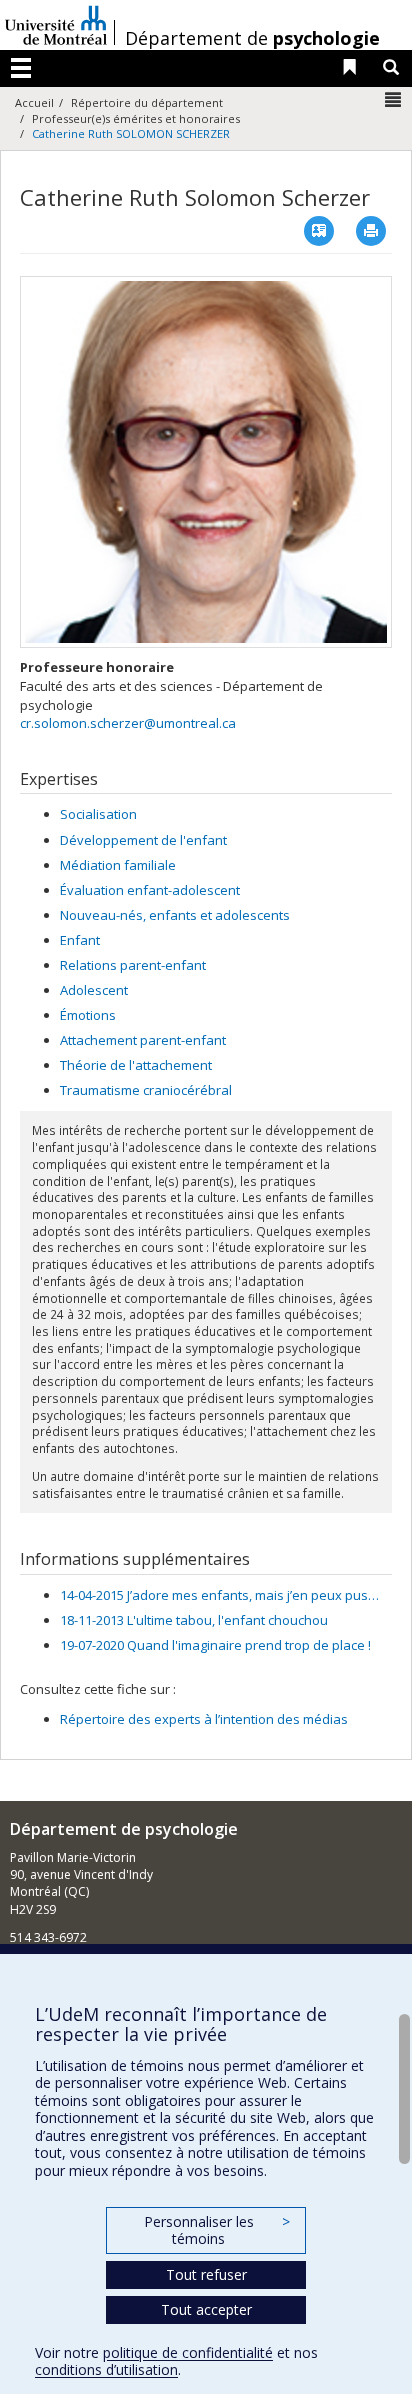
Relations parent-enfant (133, 965)
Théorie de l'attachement (136, 1065)
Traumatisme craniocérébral (146, 1090)
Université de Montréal (56, 25)
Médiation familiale (118, 865)
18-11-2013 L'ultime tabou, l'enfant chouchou (194, 1620)
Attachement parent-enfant (143, 1040)
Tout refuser (206, 2274)
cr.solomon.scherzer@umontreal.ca (128, 723)
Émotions (88, 1015)
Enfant (80, 940)
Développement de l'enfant (143, 840)
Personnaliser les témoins (217, 2230)
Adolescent (94, 990)
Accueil (34, 102)
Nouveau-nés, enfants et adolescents (175, 915)
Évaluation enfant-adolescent (150, 890)
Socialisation (98, 814)
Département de (252, 38)
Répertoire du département (147, 102)
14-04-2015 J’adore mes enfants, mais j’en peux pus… (219, 1595)
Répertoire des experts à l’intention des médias (204, 1719)
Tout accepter (206, 2309)
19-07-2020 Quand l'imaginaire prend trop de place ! (215, 1645)
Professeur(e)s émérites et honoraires (136, 118)
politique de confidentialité (188, 2352)
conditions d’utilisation (106, 2369)
